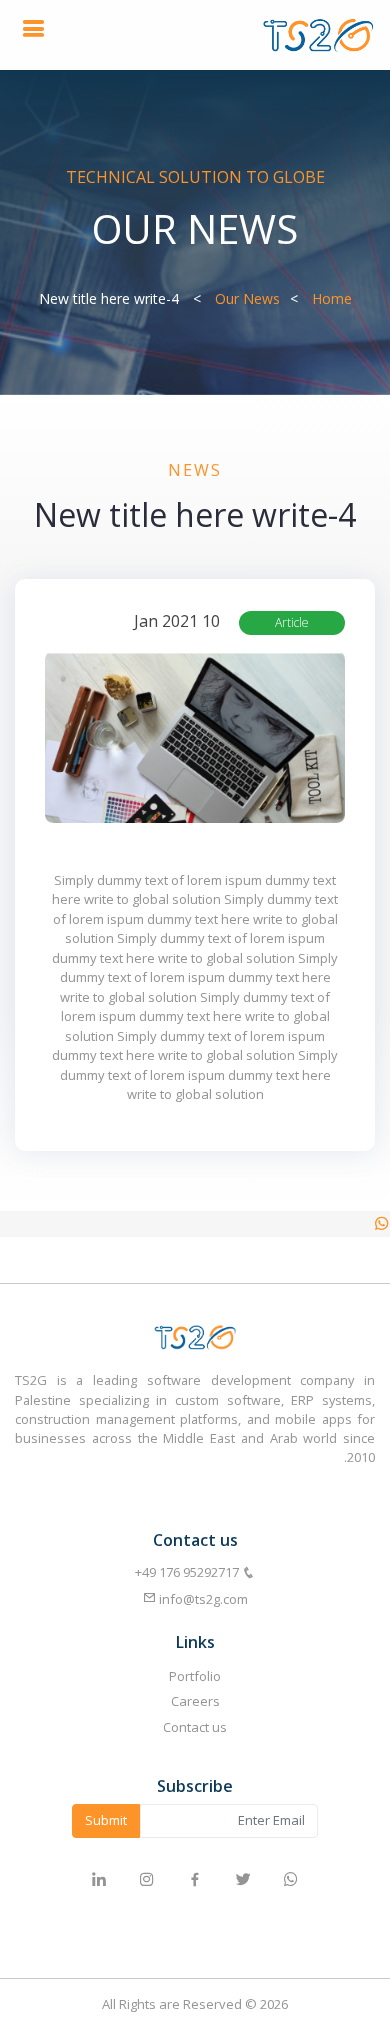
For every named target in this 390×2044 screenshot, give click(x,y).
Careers (195, 1701)
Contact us (195, 1727)
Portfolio (195, 1676)
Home (332, 298)
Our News (247, 298)
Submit (106, 1820)
